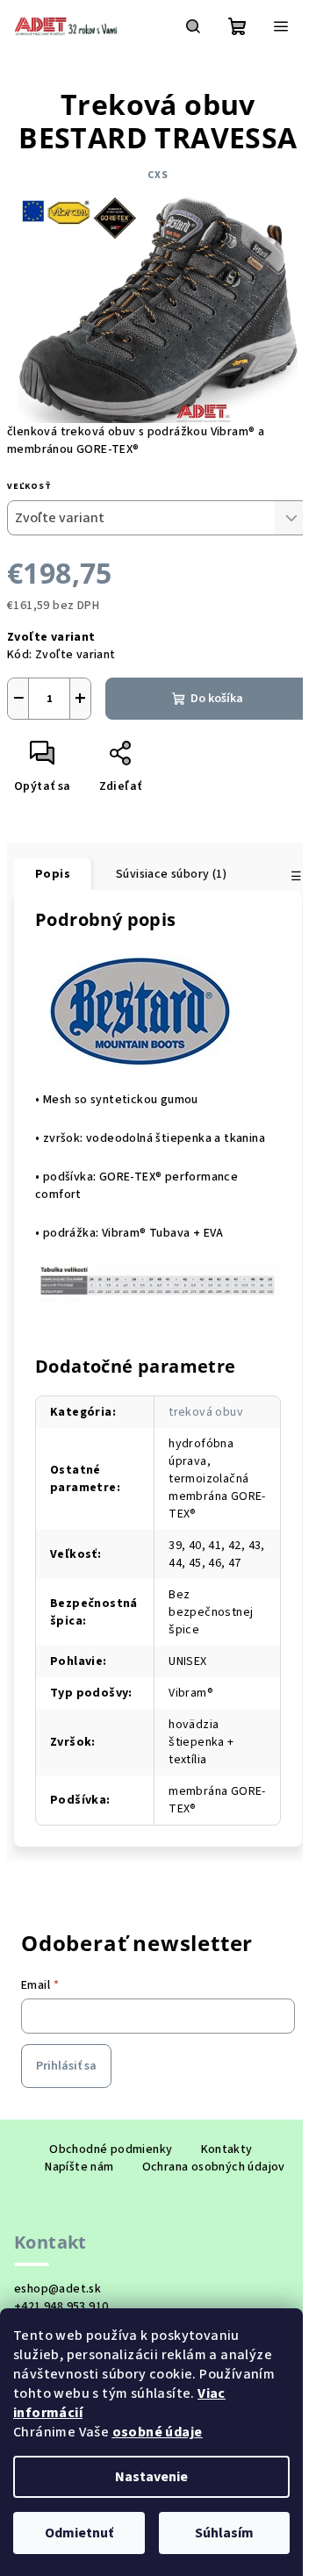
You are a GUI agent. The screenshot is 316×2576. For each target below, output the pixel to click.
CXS (158, 175)
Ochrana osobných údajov (214, 2167)
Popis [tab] (53, 874)
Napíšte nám (79, 2167)
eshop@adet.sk (57, 2289)
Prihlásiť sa (66, 2066)
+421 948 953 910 (61, 2307)
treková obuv (206, 1412)
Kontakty (227, 2149)
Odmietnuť (79, 2533)
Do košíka (217, 699)
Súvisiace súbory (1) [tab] (171, 874)
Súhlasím (224, 2533)
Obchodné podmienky (111, 2149)
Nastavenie (151, 2477)
